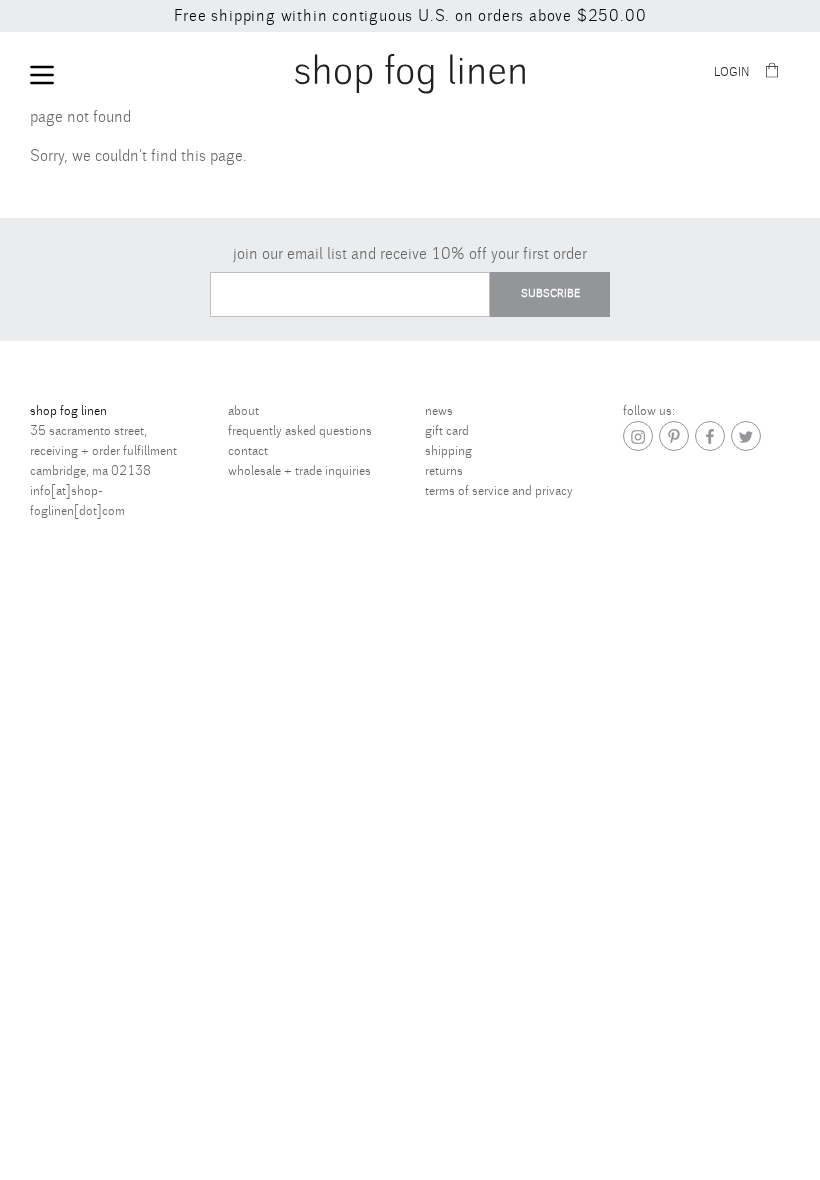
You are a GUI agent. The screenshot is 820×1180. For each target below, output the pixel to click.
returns (444, 471)
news (439, 411)
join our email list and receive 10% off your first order (410, 254)
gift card (447, 431)
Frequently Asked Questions (300, 431)
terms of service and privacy (499, 491)
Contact (248, 451)
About (243, 411)
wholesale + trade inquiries (299, 471)
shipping (448, 451)
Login (731, 72)
